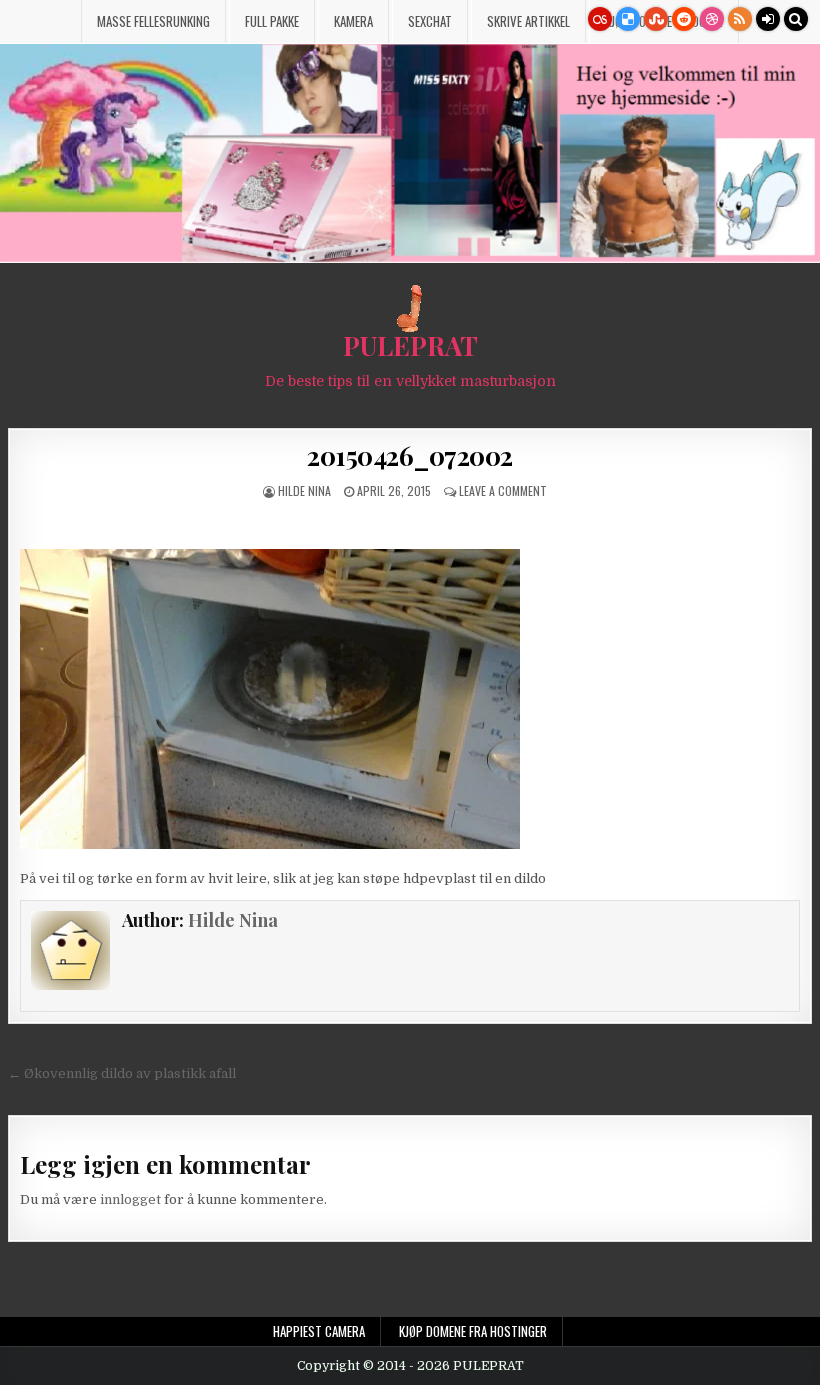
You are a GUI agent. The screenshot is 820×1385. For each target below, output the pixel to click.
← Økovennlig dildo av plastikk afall (122, 1073)
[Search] (796, 19)
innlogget (130, 1199)
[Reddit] (684, 19)
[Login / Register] (768, 19)
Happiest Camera (319, 1331)
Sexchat (430, 21)
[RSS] (740, 19)
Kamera (353, 21)
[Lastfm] (600, 19)
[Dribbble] (712, 19)
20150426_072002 (410, 455)
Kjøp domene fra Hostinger (473, 1331)
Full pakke (272, 21)
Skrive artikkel (528, 21)
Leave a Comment (503, 490)
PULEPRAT (410, 345)
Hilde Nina (304, 490)
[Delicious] (628, 19)
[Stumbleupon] (656, 19)
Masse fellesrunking (153, 21)
